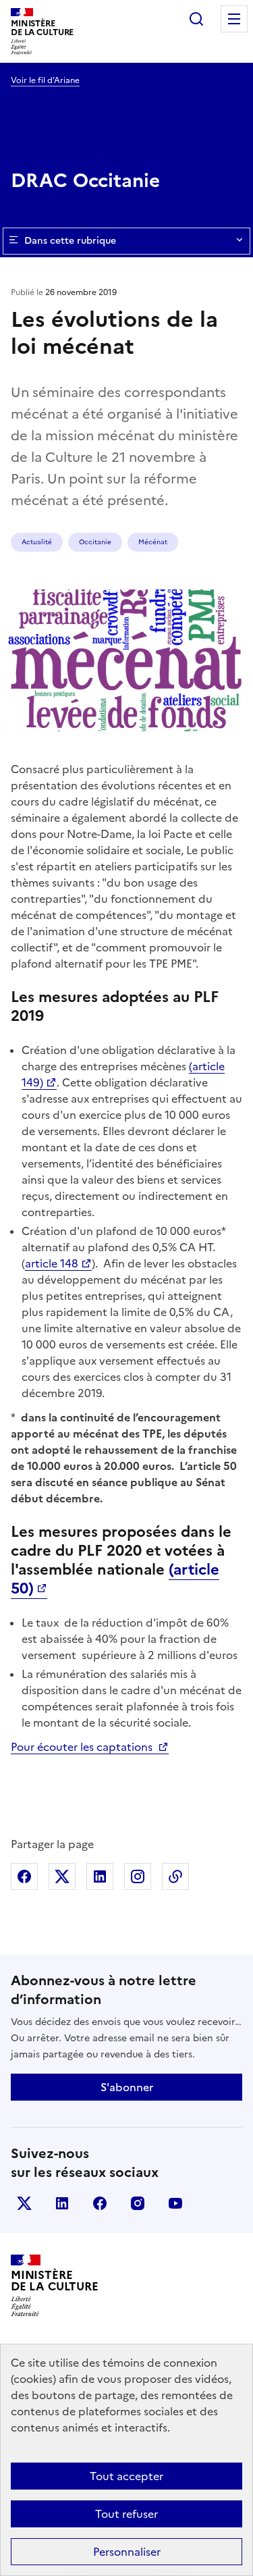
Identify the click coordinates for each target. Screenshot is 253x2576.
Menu (234, 19)
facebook (100, 2203)
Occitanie (95, 542)
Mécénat (153, 542)
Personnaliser (127, 2552)
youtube (175, 2203)
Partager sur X (62, 1876)
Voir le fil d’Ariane (45, 80)
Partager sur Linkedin (100, 1876)
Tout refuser (126, 2514)
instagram (138, 2203)
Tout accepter (126, 2476)
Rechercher (196, 19)
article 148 (52, 1263)
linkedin (62, 2203)
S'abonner (127, 2087)
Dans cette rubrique (70, 241)
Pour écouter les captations (83, 1747)
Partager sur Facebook (24, 1876)
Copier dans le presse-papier (175, 1876)
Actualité (37, 542)
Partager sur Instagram (138, 1876)
